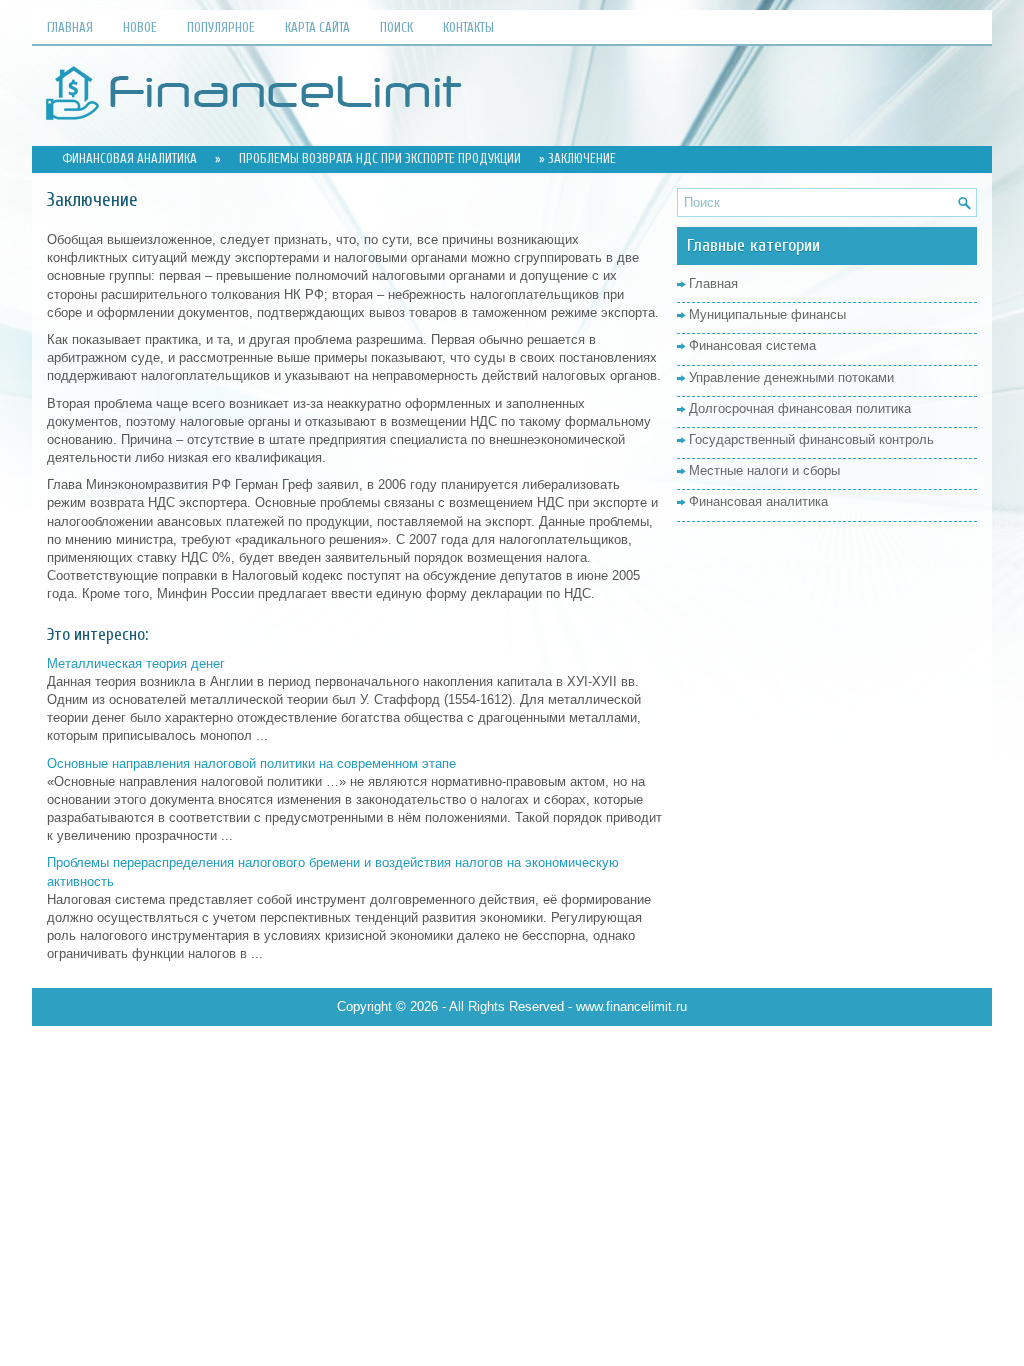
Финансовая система (752, 345)
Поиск (396, 27)
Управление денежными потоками (791, 377)
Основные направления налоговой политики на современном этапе (251, 763)
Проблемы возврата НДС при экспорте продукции (380, 158)
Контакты (468, 27)
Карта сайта (317, 27)
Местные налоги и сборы (764, 470)
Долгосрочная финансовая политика (800, 408)
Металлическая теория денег (136, 663)
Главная (70, 27)
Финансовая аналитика (129, 158)
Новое (140, 27)
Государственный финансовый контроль (811, 439)
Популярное (221, 27)
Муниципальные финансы (767, 314)
